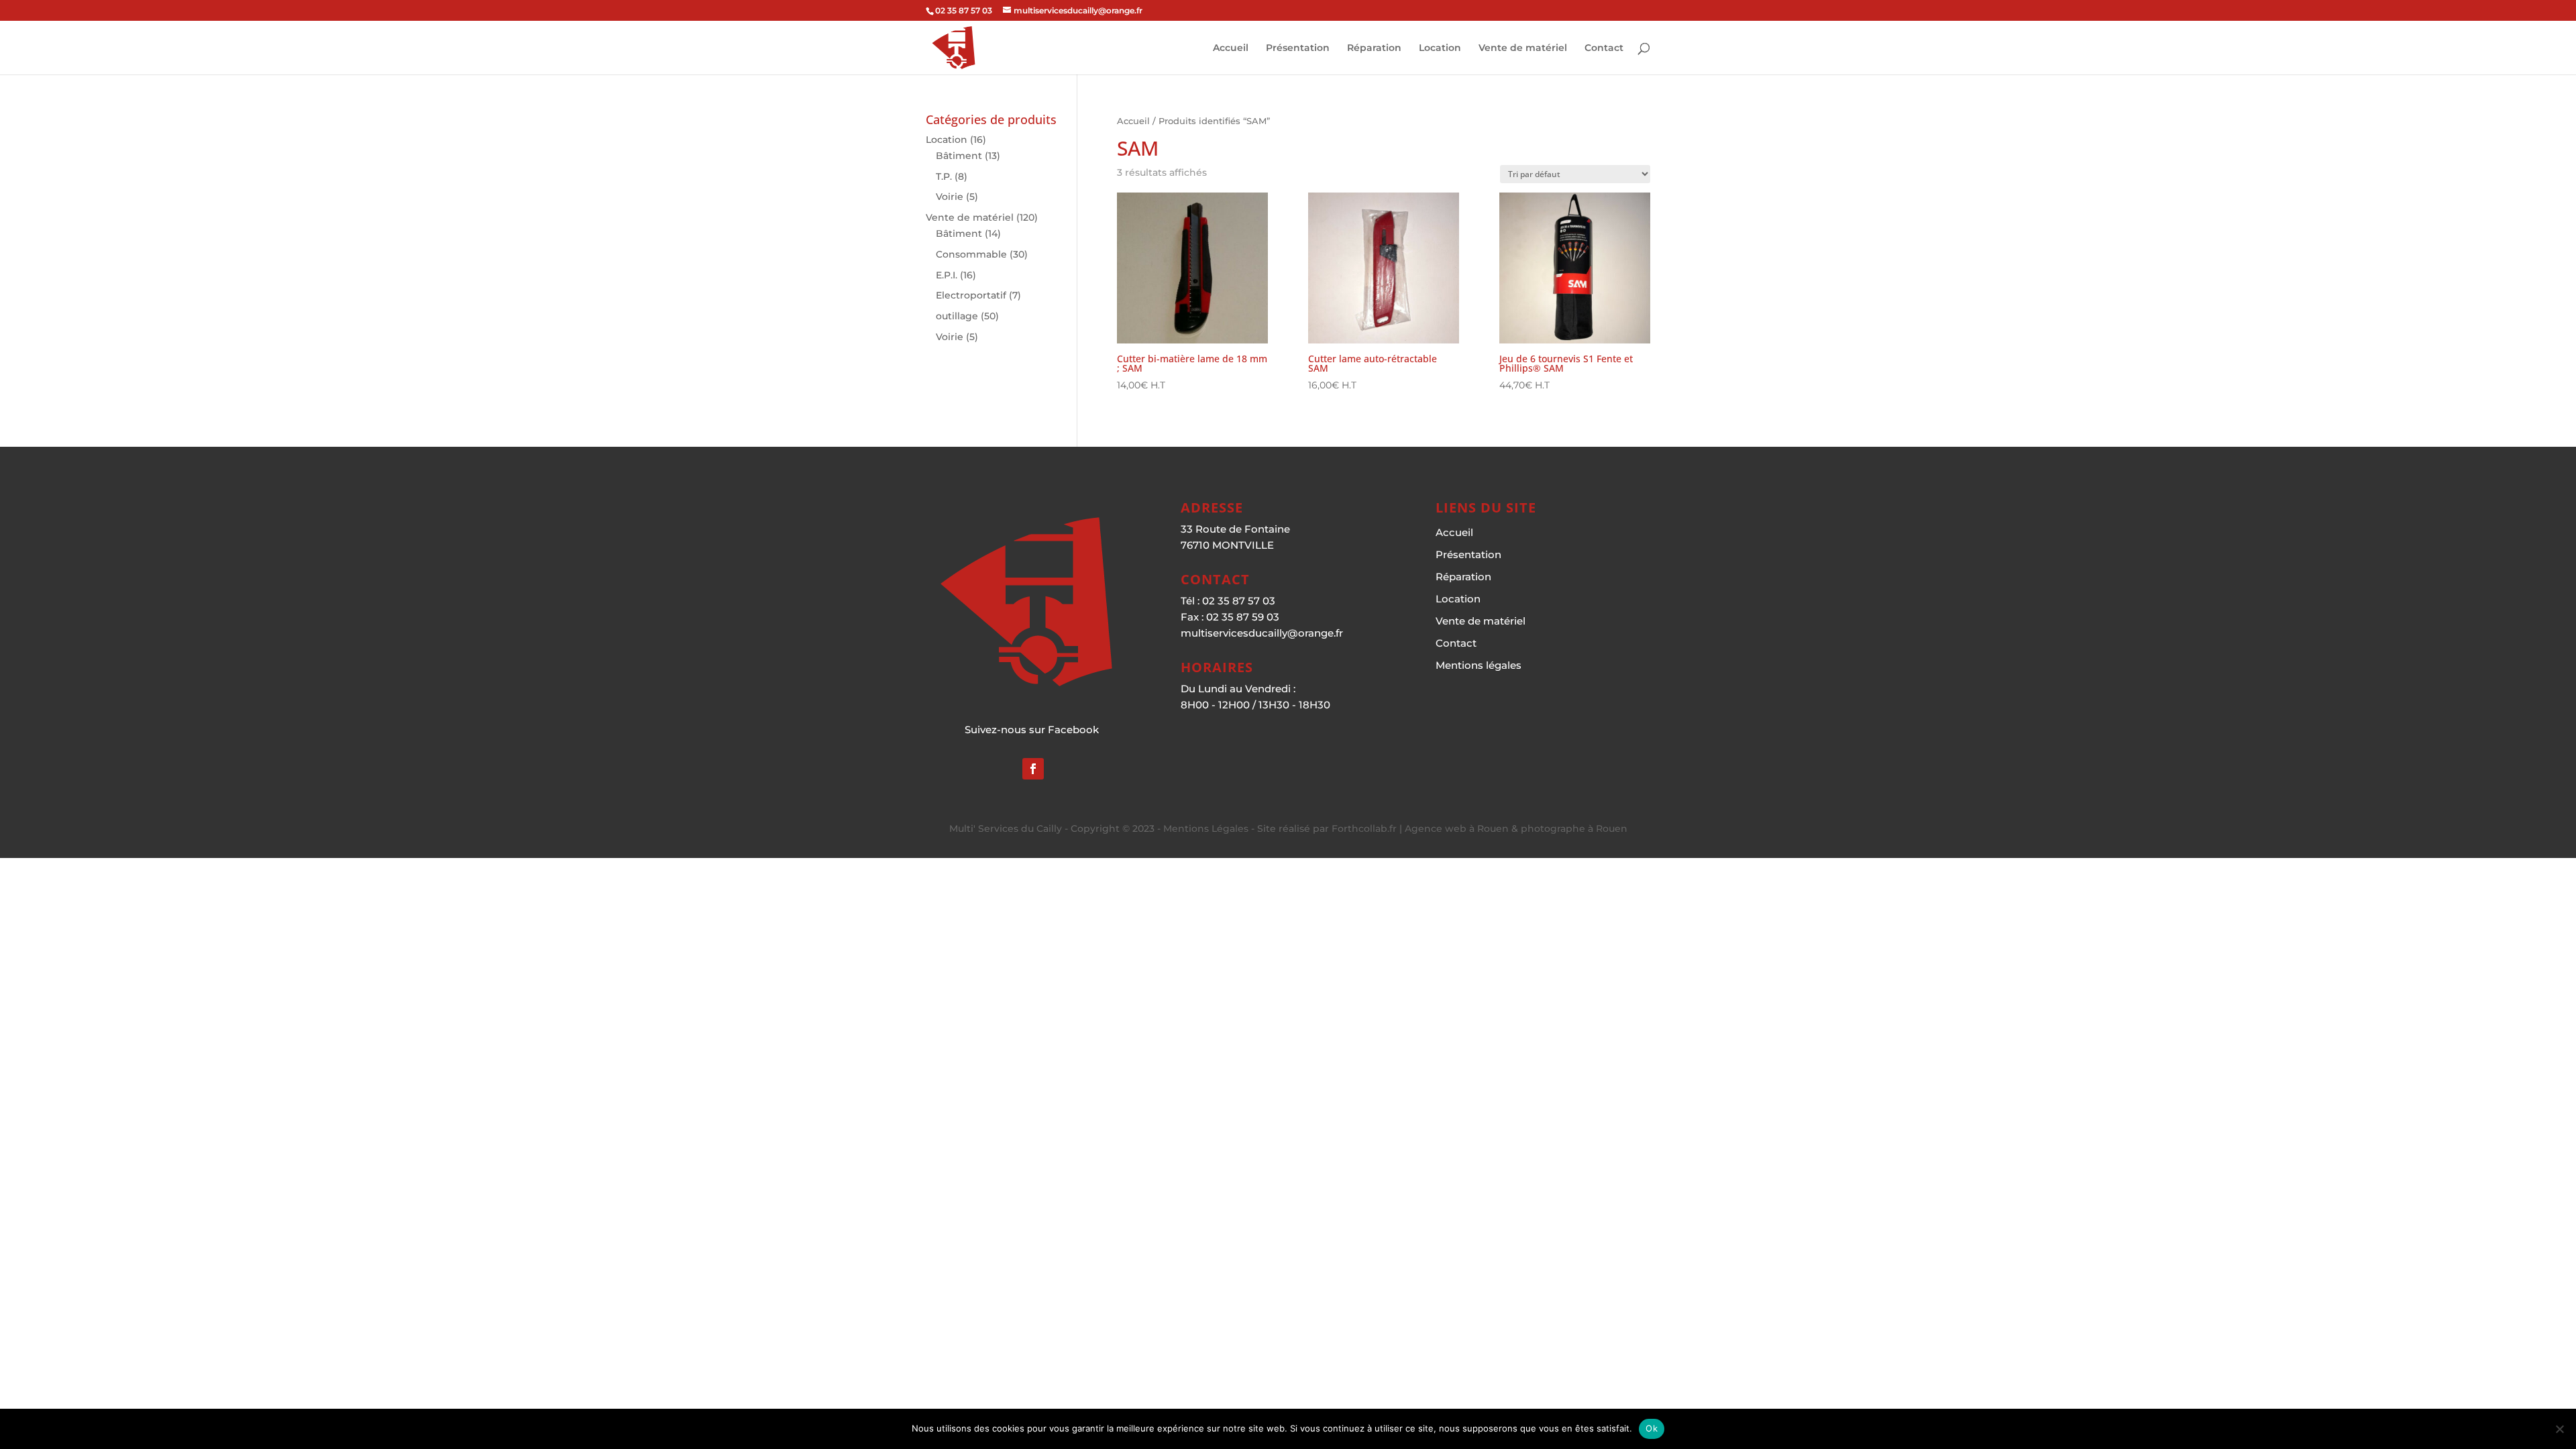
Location (1440, 48)
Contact (1604, 48)
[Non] (2559, 1429)
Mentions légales (1479, 665)
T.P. (944, 176)
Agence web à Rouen (1457, 828)
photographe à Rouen (1574, 828)
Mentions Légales (1206, 828)
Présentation (1298, 48)
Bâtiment (959, 156)
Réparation (1374, 48)
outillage (957, 316)
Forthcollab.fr (1364, 828)
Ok (1652, 1428)
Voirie (950, 197)
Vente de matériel (1523, 48)
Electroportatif (971, 295)
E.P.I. (947, 275)
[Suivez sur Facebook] (1033, 769)
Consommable (971, 254)
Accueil (1231, 48)
